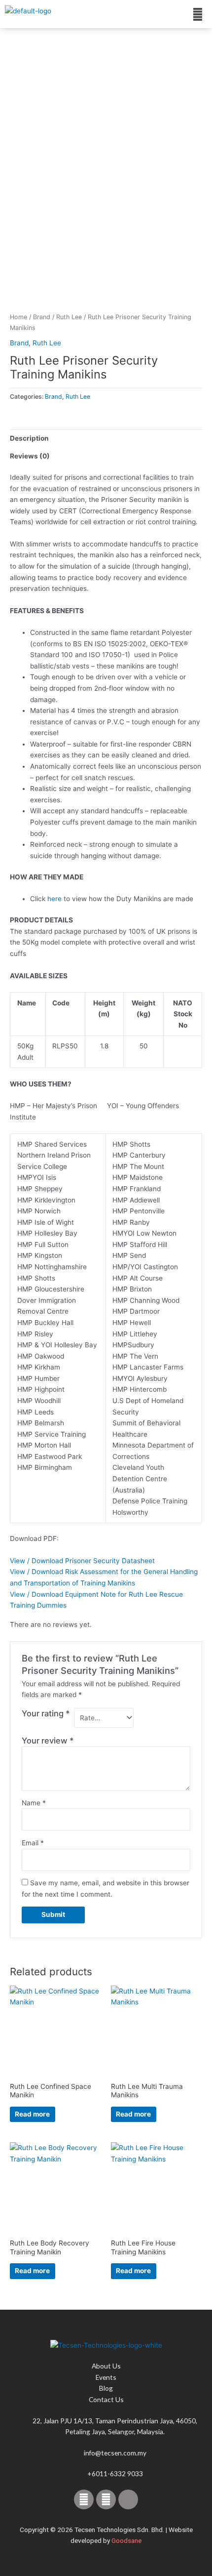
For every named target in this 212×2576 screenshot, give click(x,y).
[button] (198, 14)
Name (34, 1803)
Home (18, 317)
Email (33, 1843)
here (54, 899)
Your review (48, 1741)
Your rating (46, 1713)
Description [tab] (29, 438)
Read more (32, 2114)
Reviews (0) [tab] (30, 456)
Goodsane (126, 2540)
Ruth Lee (69, 317)
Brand (42, 317)
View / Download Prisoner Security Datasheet (82, 1561)
